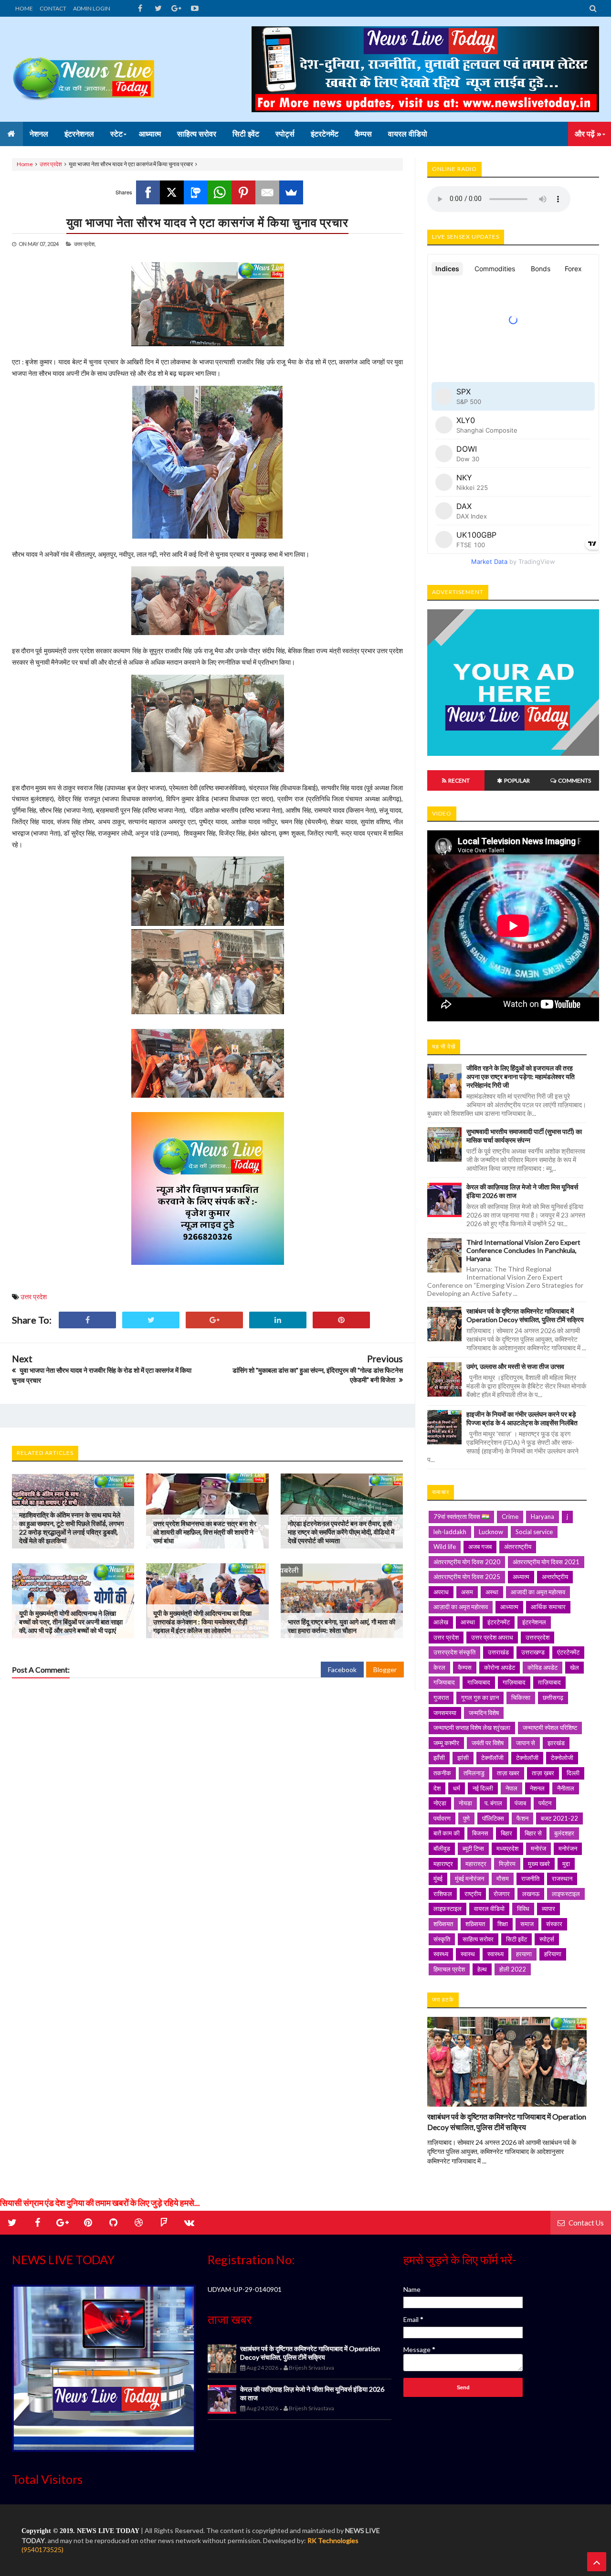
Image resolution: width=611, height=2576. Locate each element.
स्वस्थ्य (441, 1954)
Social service (534, 1532)
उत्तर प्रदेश (51, 164)
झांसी (463, 1758)
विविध (523, 1908)
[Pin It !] (341, 1320)
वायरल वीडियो (489, 1908)
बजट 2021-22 (559, 1818)
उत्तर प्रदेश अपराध (492, 1637)
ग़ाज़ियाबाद (549, 1682)
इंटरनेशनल (534, 1622)
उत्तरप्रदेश (537, 1637)
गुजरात (441, 1697)
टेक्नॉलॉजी (492, 1758)
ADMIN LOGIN (92, 8)
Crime (510, 1516)
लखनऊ (531, 1894)
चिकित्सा (521, 1697)
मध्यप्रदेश (507, 1848)
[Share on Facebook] (87, 1320)
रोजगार (502, 1894)
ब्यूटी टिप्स (473, 1848)
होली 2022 (513, 1969)
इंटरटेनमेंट (499, 1622)
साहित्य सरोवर (478, 1939)
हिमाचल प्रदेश (449, 1969)
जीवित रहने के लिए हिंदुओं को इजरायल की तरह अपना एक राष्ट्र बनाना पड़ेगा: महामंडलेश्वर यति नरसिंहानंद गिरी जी (521, 1076)
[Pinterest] (243, 192)
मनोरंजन (568, 1848)
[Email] (267, 192)
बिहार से (533, 1833)
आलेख (441, 1622)
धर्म (457, 1788)
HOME (24, 8)
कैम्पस (465, 1667)
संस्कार (554, 1924)
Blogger (385, 1670)
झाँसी (439, 1758)
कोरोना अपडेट (500, 1667)
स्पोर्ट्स (547, 1939)
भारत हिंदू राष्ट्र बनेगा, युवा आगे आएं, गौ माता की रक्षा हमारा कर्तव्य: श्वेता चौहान (342, 1626)
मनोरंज (538, 1848)
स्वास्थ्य (495, 1954)
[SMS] (196, 192)
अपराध (441, 1592)
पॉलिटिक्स (493, 1818)
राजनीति (530, 1878)
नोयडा (465, 1803)
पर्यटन (545, 1803)
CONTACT (53, 8)
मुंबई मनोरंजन (469, 1878)
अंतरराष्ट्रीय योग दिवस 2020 (467, 1562)
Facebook (342, 1670)
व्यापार (548, 1908)
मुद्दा (566, 1864)
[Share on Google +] (214, 1320)
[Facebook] (148, 192)
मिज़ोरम (507, 1864)
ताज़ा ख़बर (543, 1773)
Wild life (445, 1547)
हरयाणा (524, 1954)
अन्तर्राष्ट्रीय (555, 1577)
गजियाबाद (444, 1682)
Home (25, 164)
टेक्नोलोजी (562, 1758)
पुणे (466, 1818)
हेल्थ (482, 1969)
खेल (574, 1667)
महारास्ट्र (476, 1864)
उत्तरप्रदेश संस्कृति (454, 1652)
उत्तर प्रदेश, (85, 244)
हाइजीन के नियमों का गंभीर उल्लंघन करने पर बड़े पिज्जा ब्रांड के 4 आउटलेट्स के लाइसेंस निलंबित (522, 1418)
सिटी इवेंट (516, 1939)
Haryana (543, 1516)
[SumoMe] (291, 192)
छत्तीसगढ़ (553, 1697)
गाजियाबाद (479, 1682)
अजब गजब (480, 1547)
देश (437, 1788)
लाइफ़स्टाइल (448, 1908)
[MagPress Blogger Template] (84, 69)
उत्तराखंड (498, 1652)
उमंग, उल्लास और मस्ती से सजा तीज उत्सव (515, 1366)
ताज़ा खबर (508, 1773)
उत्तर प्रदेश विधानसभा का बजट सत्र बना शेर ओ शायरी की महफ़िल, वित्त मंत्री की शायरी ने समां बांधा (205, 1532)
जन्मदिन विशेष (484, 1713)
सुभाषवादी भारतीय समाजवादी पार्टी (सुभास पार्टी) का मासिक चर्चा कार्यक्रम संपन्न (524, 1136)
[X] (172, 192)
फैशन (522, 1818)
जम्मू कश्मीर (446, 1743)
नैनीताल (566, 1788)
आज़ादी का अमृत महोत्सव (461, 1607)
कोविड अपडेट (543, 1667)
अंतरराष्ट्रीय (518, 1547)
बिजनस (480, 1833)
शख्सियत (443, 1924)
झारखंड (556, 1743)
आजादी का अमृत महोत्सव (538, 1592)
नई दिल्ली (483, 1788)
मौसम (503, 1878)
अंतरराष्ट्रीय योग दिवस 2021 (546, 1562)
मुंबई (438, 1878)
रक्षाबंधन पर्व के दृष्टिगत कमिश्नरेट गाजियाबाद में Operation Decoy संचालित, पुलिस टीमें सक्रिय (525, 1315)
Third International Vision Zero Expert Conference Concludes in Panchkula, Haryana (523, 1250)
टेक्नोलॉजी (527, 1758)
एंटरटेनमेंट (568, 1652)
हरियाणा (553, 1954)
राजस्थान (562, 1878)
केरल (439, 1667)
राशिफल (443, 1894)
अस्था (492, 1592)
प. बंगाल (493, 1803)
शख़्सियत (475, 1924)
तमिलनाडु (474, 1773)
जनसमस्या (445, 1713)
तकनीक (442, 1773)
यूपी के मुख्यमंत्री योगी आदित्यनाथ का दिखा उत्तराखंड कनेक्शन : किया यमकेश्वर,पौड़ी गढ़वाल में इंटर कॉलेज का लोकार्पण (202, 1622)
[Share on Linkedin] (278, 1320)
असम (467, 1592)
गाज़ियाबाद (514, 1682)
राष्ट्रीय (473, 1894)
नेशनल (537, 1788)
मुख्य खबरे (539, 1864)
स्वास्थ (468, 1954)
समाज (527, 1924)
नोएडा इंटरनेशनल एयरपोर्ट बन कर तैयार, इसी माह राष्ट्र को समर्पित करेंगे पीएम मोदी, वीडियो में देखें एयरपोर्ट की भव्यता (341, 1532)
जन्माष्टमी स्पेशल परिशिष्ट (550, 1728)
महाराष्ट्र (443, 1864)
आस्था (468, 1622)
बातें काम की (447, 1833)
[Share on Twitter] (151, 1320)
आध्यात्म (509, 1607)
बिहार (506, 1833)
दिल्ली (573, 1773)
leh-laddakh (450, 1532)
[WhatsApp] (220, 192)
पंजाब (520, 1803)
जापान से (526, 1743)
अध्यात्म (521, 1577)
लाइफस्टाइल (566, 1894)
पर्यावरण (442, 1818)
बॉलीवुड (442, 1848)
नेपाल (511, 1788)
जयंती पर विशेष (488, 1743)
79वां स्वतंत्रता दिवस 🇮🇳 (461, 1516)
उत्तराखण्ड (533, 1652)
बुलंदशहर (564, 1833)
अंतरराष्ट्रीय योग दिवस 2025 (467, 1577)
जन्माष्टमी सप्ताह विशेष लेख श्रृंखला (472, 1728)
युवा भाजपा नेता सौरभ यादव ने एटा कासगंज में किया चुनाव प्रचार (207, 222)
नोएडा (440, 1803)
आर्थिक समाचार (548, 1607)
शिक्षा (503, 1924)
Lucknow (491, 1532)
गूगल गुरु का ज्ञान (480, 1697)
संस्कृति (442, 1939)
